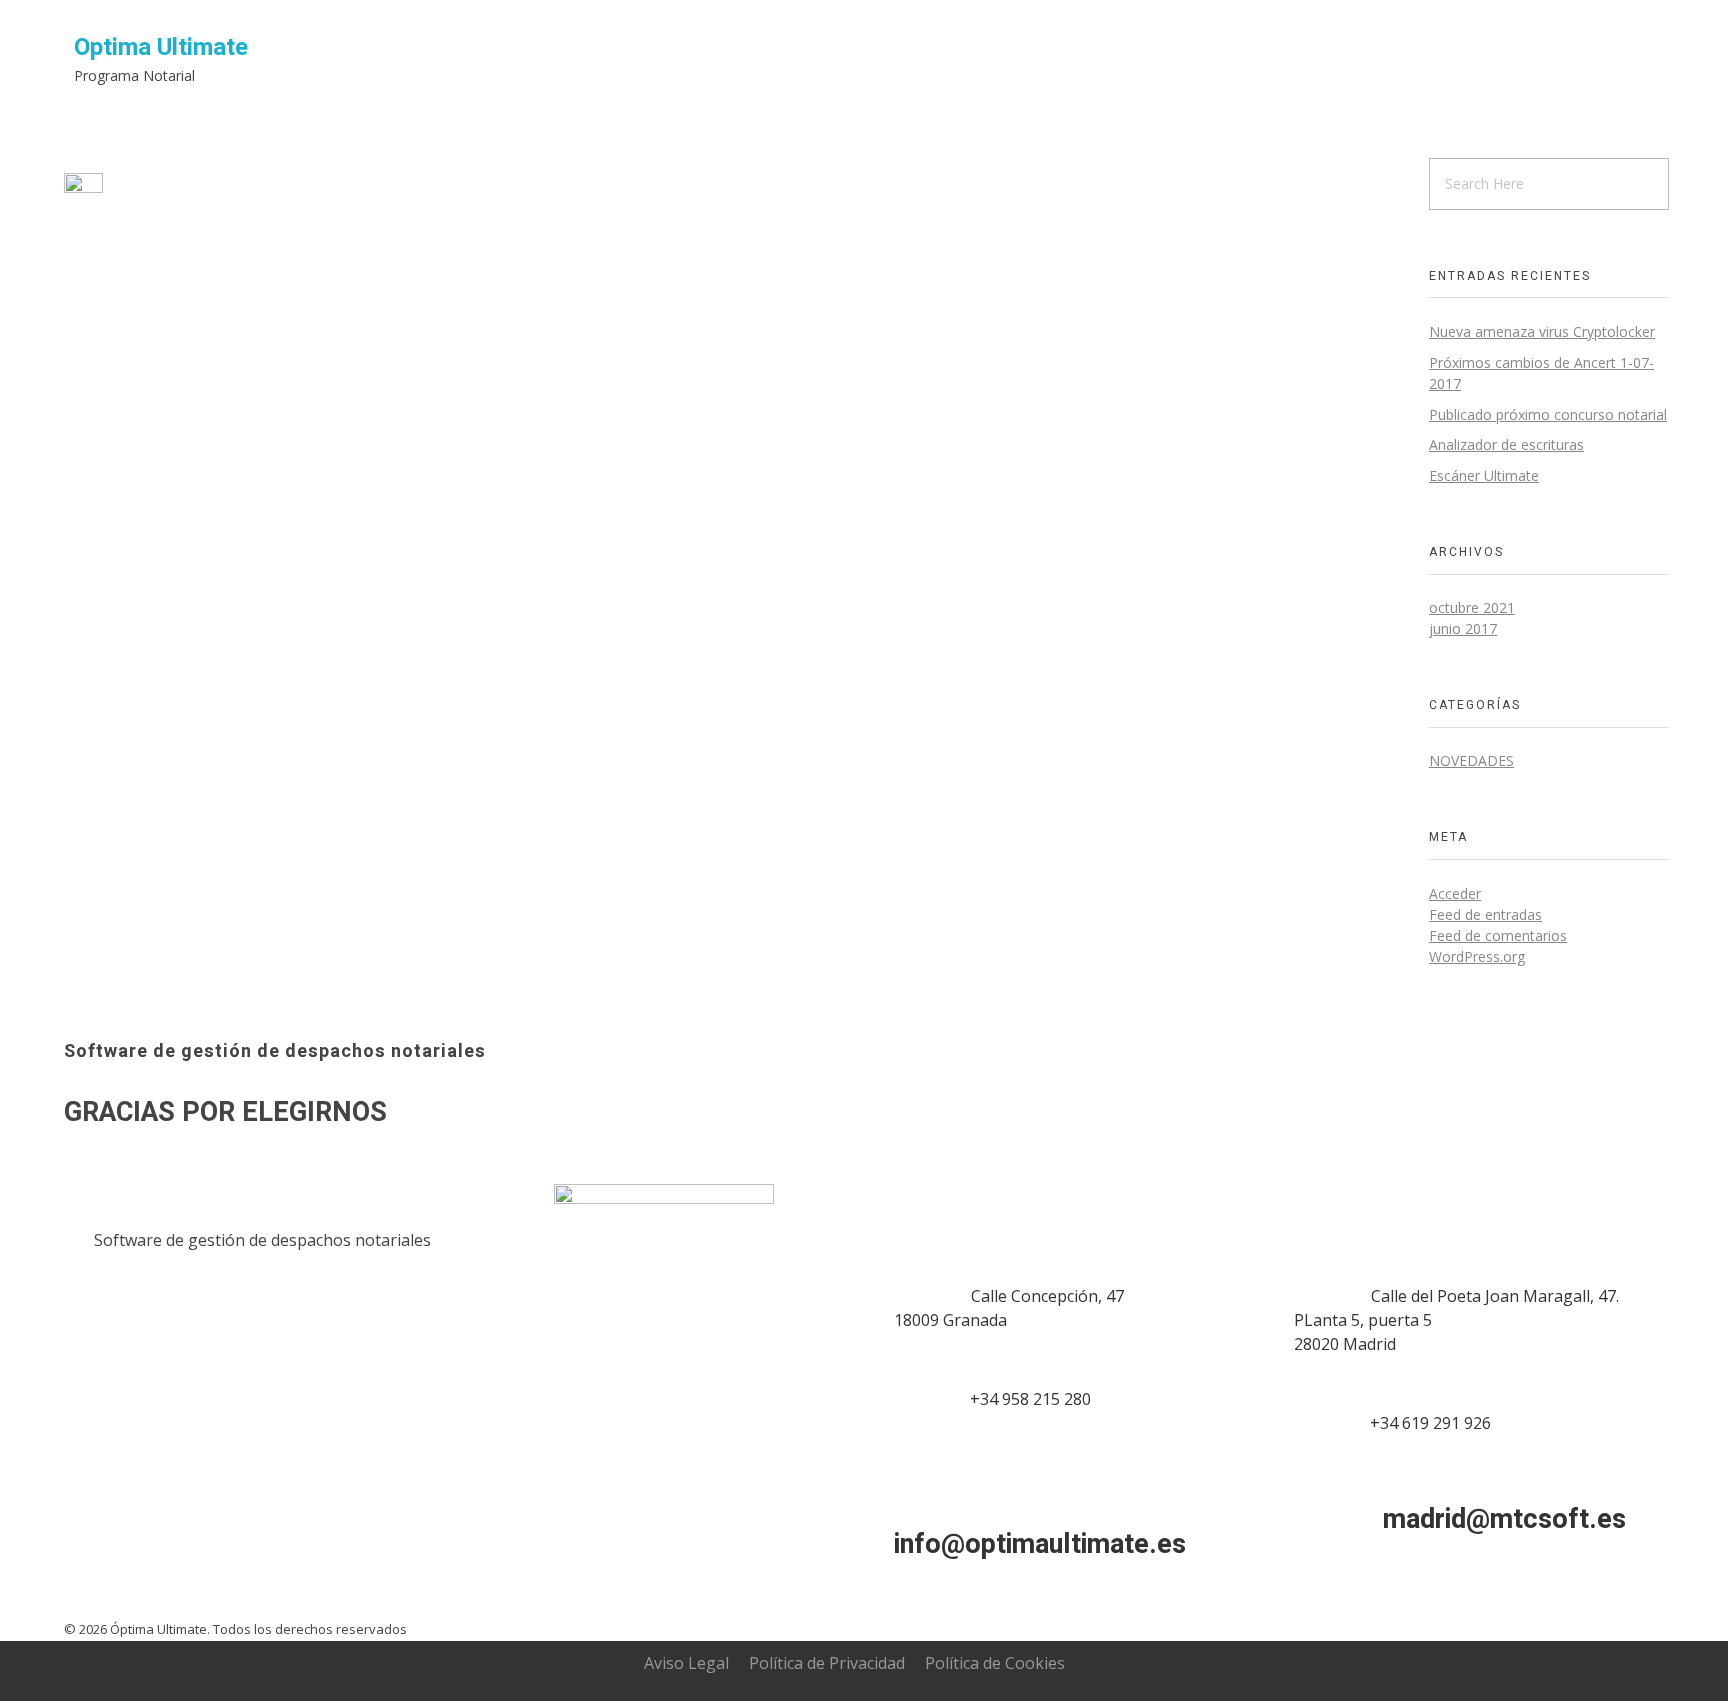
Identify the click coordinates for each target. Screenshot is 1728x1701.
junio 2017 (1463, 628)
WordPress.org (1477, 956)
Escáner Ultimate (1484, 475)
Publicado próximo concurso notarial (1548, 414)
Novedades (1471, 760)
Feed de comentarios (1498, 935)
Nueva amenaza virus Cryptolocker (1542, 331)
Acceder (1455, 893)
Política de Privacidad (827, 1663)
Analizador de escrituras (1506, 444)
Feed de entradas (1485, 914)
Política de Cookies (995, 1663)
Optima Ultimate (161, 47)
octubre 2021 (1472, 607)
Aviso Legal (686, 1663)
